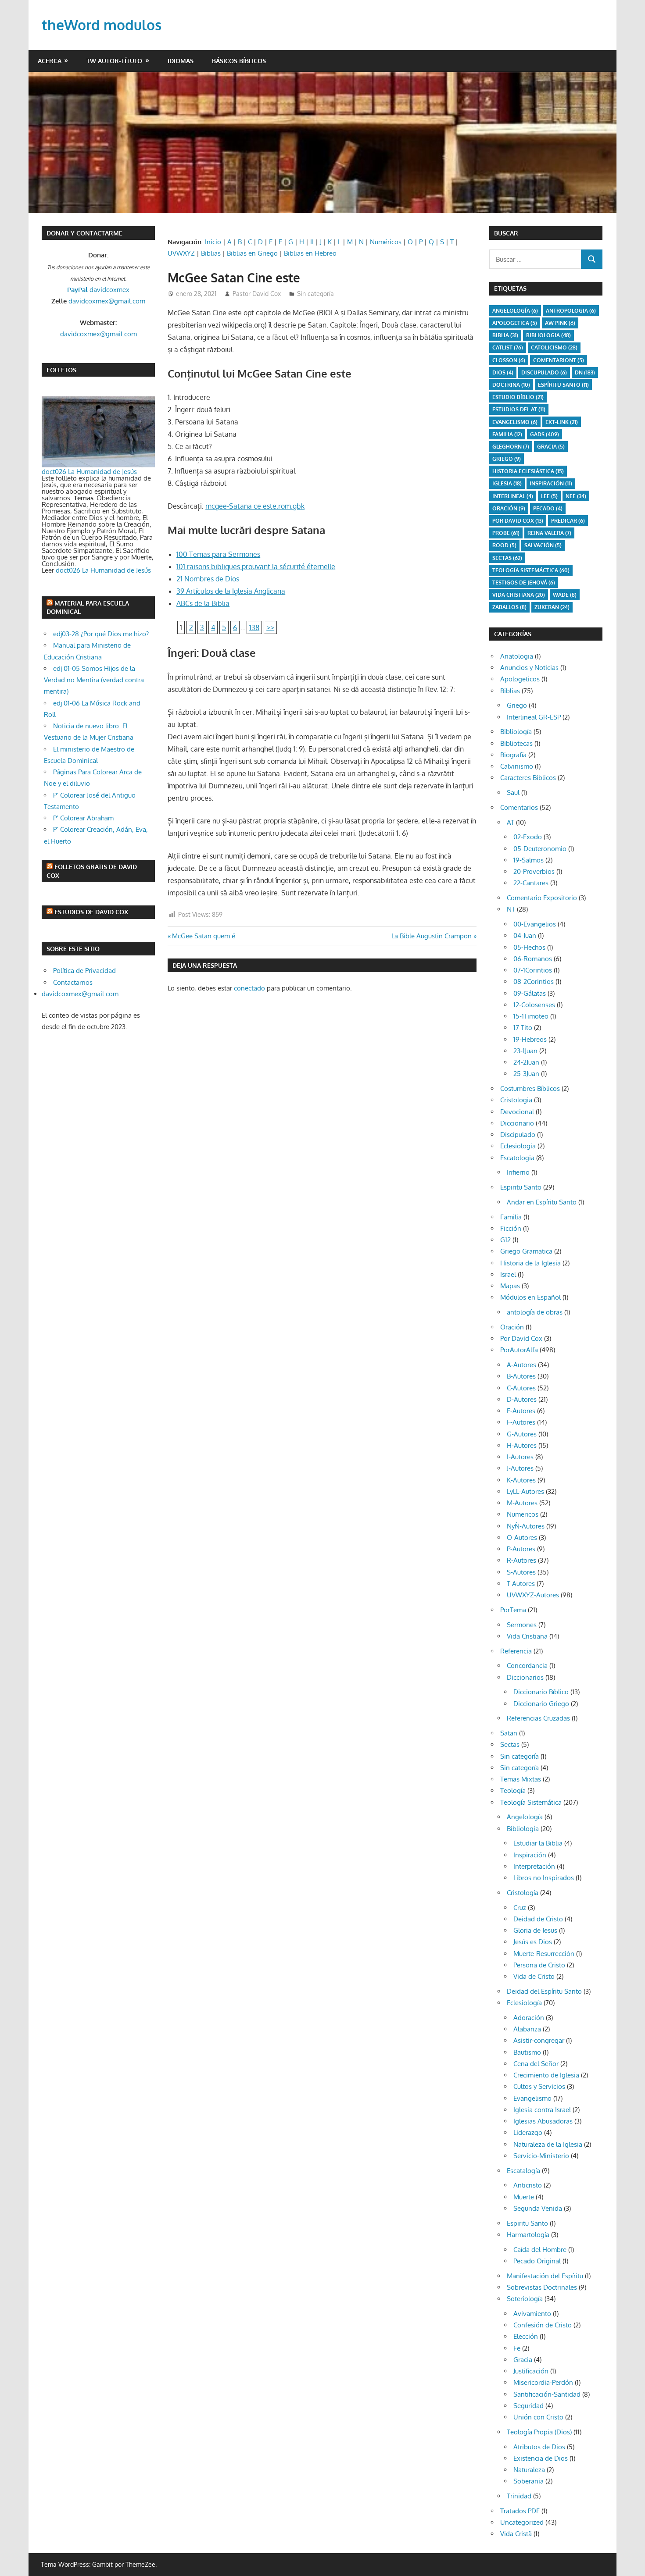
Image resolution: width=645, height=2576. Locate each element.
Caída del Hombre (540, 2250)
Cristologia (516, 1100)
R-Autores (521, 1560)
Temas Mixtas (521, 1779)
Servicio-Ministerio (541, 2156)
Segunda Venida (538, 2208)
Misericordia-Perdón (543, 2382)
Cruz (520, 1908)
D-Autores (522, 1399)
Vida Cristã (516, 2534)
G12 (505, 1240)
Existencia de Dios (541, 2458)
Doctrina (511, 385)
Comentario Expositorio (542, 898)
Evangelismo (515, 422)
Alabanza (527, 2029)
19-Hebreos (530, 1039)
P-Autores (521, 1549)
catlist (508, 347)
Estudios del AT (519, 409)
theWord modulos (102, 25)
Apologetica (515, 323)
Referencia (516, 1651)
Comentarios (519, 807)
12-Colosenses (534, 1005)
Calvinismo (517, 766)
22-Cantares (531, 883)
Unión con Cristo (538, 2417)
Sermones (522, 1625)
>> (270, 627)
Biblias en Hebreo (310, 253)
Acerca (50, 61)
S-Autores (521, 1572)
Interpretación (534, 1866)
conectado (249, 988)
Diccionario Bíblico (541, 1692)
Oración (509, 508)
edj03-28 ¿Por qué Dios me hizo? (101, 634)
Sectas (507, 558)
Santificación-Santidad (547, 2394)
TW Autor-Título (114, 61)
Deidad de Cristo (538, 1919)
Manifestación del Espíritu (545, 2276)
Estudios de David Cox (91, 912)
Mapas (510, 1286)
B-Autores (521, 1376)
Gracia (523, 2360)
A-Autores (521, 1365)
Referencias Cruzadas (538, 1718)
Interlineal (513, 496)
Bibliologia (548, 335)
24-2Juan (526, 1062)
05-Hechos (529, 947)
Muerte (524, 2197)
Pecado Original (537, 2261)
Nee (576, 496)
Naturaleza (529, 2470)
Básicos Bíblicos (239, 61)
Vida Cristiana (519, 595)
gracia (551, 447)
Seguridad (529, 2406)
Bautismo (527, 2052)
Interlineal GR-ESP (534, 717)
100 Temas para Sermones (218, 554)
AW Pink (560, 323)
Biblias (211, 253)
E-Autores (521, 1411)
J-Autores (520, 1468)
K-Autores (521, 1480)
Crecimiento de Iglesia (546, 2075)
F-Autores (521, 1422)
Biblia (505, 335)
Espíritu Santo (563, 385)
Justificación (531, 2371)
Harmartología (528, 2235)
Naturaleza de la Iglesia (548, 2144)
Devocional (517, 1112)
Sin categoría (315, 294)
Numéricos (386, 242)
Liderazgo (528, 2132)
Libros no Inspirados (544, 1878)
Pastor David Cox (257, 294)
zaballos (509, 607)
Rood (504, 545)
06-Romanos (533, 959)
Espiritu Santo (521, 1187)
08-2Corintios (534, 982)
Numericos (523, 1514)
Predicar (568, 521)
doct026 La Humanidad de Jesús (89, 472)
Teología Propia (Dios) (539, 2432)
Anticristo (528, 2185)
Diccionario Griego (541, 1704)
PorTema (513, 1610)
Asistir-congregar (539, 2040)
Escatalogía (523, 2171)
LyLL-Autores (525, 1491)
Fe (517, 2348)
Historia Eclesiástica (528, 471)
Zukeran (552, 607)
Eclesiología (524, 2003)
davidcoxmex (98, 290)
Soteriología (525, 2299)
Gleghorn (511, 447)
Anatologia (517, 656)
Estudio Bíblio (518, 397)
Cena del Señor (536, 2064)
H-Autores (522, 1445)
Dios (503, 372)
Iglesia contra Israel (542, 2110)
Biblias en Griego (252, 253)
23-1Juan (525, 1051)
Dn (585, 372)
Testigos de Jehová (524, 583)
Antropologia (571, 311)
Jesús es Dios (533, 1942)
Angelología (515, 311)
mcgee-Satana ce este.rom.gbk (255, 506)
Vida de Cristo (534, 1976)
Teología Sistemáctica (531, 570)
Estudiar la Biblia (538, 1843)
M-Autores (522, 1503)
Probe (506, 533)
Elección (526, 2336)
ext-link (562, 422)
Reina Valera (549, 533)
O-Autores (522, 1537)
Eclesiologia (518, 1146)
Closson (509, 360)
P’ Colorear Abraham (83, 818)
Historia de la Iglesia (530, 1263)
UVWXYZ (181, 253)
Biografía (513, 755)
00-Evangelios (535, 924)
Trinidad (519, 2496)
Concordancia (527, 1666)
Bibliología (516, 732)
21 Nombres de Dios (208, 579)
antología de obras (535, 1312)
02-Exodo (528, 837)
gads (545, 434)
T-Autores (521, 1584)
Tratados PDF (520, 2511)
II (312, 242)
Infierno (518, 1172)
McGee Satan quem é (203, 936)
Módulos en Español (530, 1297)
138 (254, 627)
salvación (543, 545)
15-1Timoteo (531, 1016)
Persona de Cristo (539, 1965)
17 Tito (523, 1028)
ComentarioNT (559, 360)
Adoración (529, 2018)
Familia (511, 1217)
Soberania (529, 2481)
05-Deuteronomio (540, 849)
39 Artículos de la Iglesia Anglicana (231, 591)
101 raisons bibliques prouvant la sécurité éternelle (256, 567)
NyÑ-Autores (526, 1526)
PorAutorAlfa (519, 1350)
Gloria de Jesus (535, 1930)
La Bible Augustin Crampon (432, 936)
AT (511, 822)
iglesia (507, 483)
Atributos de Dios (539, 2447)
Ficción (511, 1228)
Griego (507, 459)
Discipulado (518, 1135)
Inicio (213, 242)
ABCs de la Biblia (203, 603)
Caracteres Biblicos (528, 778)
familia (507, 434)
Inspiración (551, 483)
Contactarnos (73, 982)
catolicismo (554, 347)
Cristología (523, 1893)
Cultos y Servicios (539, 2086)
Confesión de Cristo (543, 2325)
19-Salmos (529, 860)
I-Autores (520, 1457)
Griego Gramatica (526, 1251)
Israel (508, 1274)
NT (511, 909)
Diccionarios (525, 1677)
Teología (513, 1790)
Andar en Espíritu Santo (542, 1202)
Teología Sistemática (531, 1802)
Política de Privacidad (84, 971)
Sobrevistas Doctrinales (542, 2287)
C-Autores (521, 1388)
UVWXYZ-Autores (533, 1595)
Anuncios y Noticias (529, 668)
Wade (565, 595)
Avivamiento (532, 2314)
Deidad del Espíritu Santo (544, 1991)
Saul (513, 793)
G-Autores (522, 1434)
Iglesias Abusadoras (543, 2121)
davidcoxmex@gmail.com (107, 301)
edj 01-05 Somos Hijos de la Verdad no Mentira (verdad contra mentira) (94, 680)
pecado (548, 508)
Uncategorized (522, 2522)
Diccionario (517, 1123)
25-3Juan (526, 1074)
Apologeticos (520, 679)
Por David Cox (518, 521)
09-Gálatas (530, 993)
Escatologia (517, 1158)
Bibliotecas (516, 743)
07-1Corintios (533, 970)
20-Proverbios (534, 871)
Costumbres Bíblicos (530, 1088)
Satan (509, 1733)
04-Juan (525, 935)
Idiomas (181, 61)
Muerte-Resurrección (544, 1954)
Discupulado (544, 372)
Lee (549, 496)
